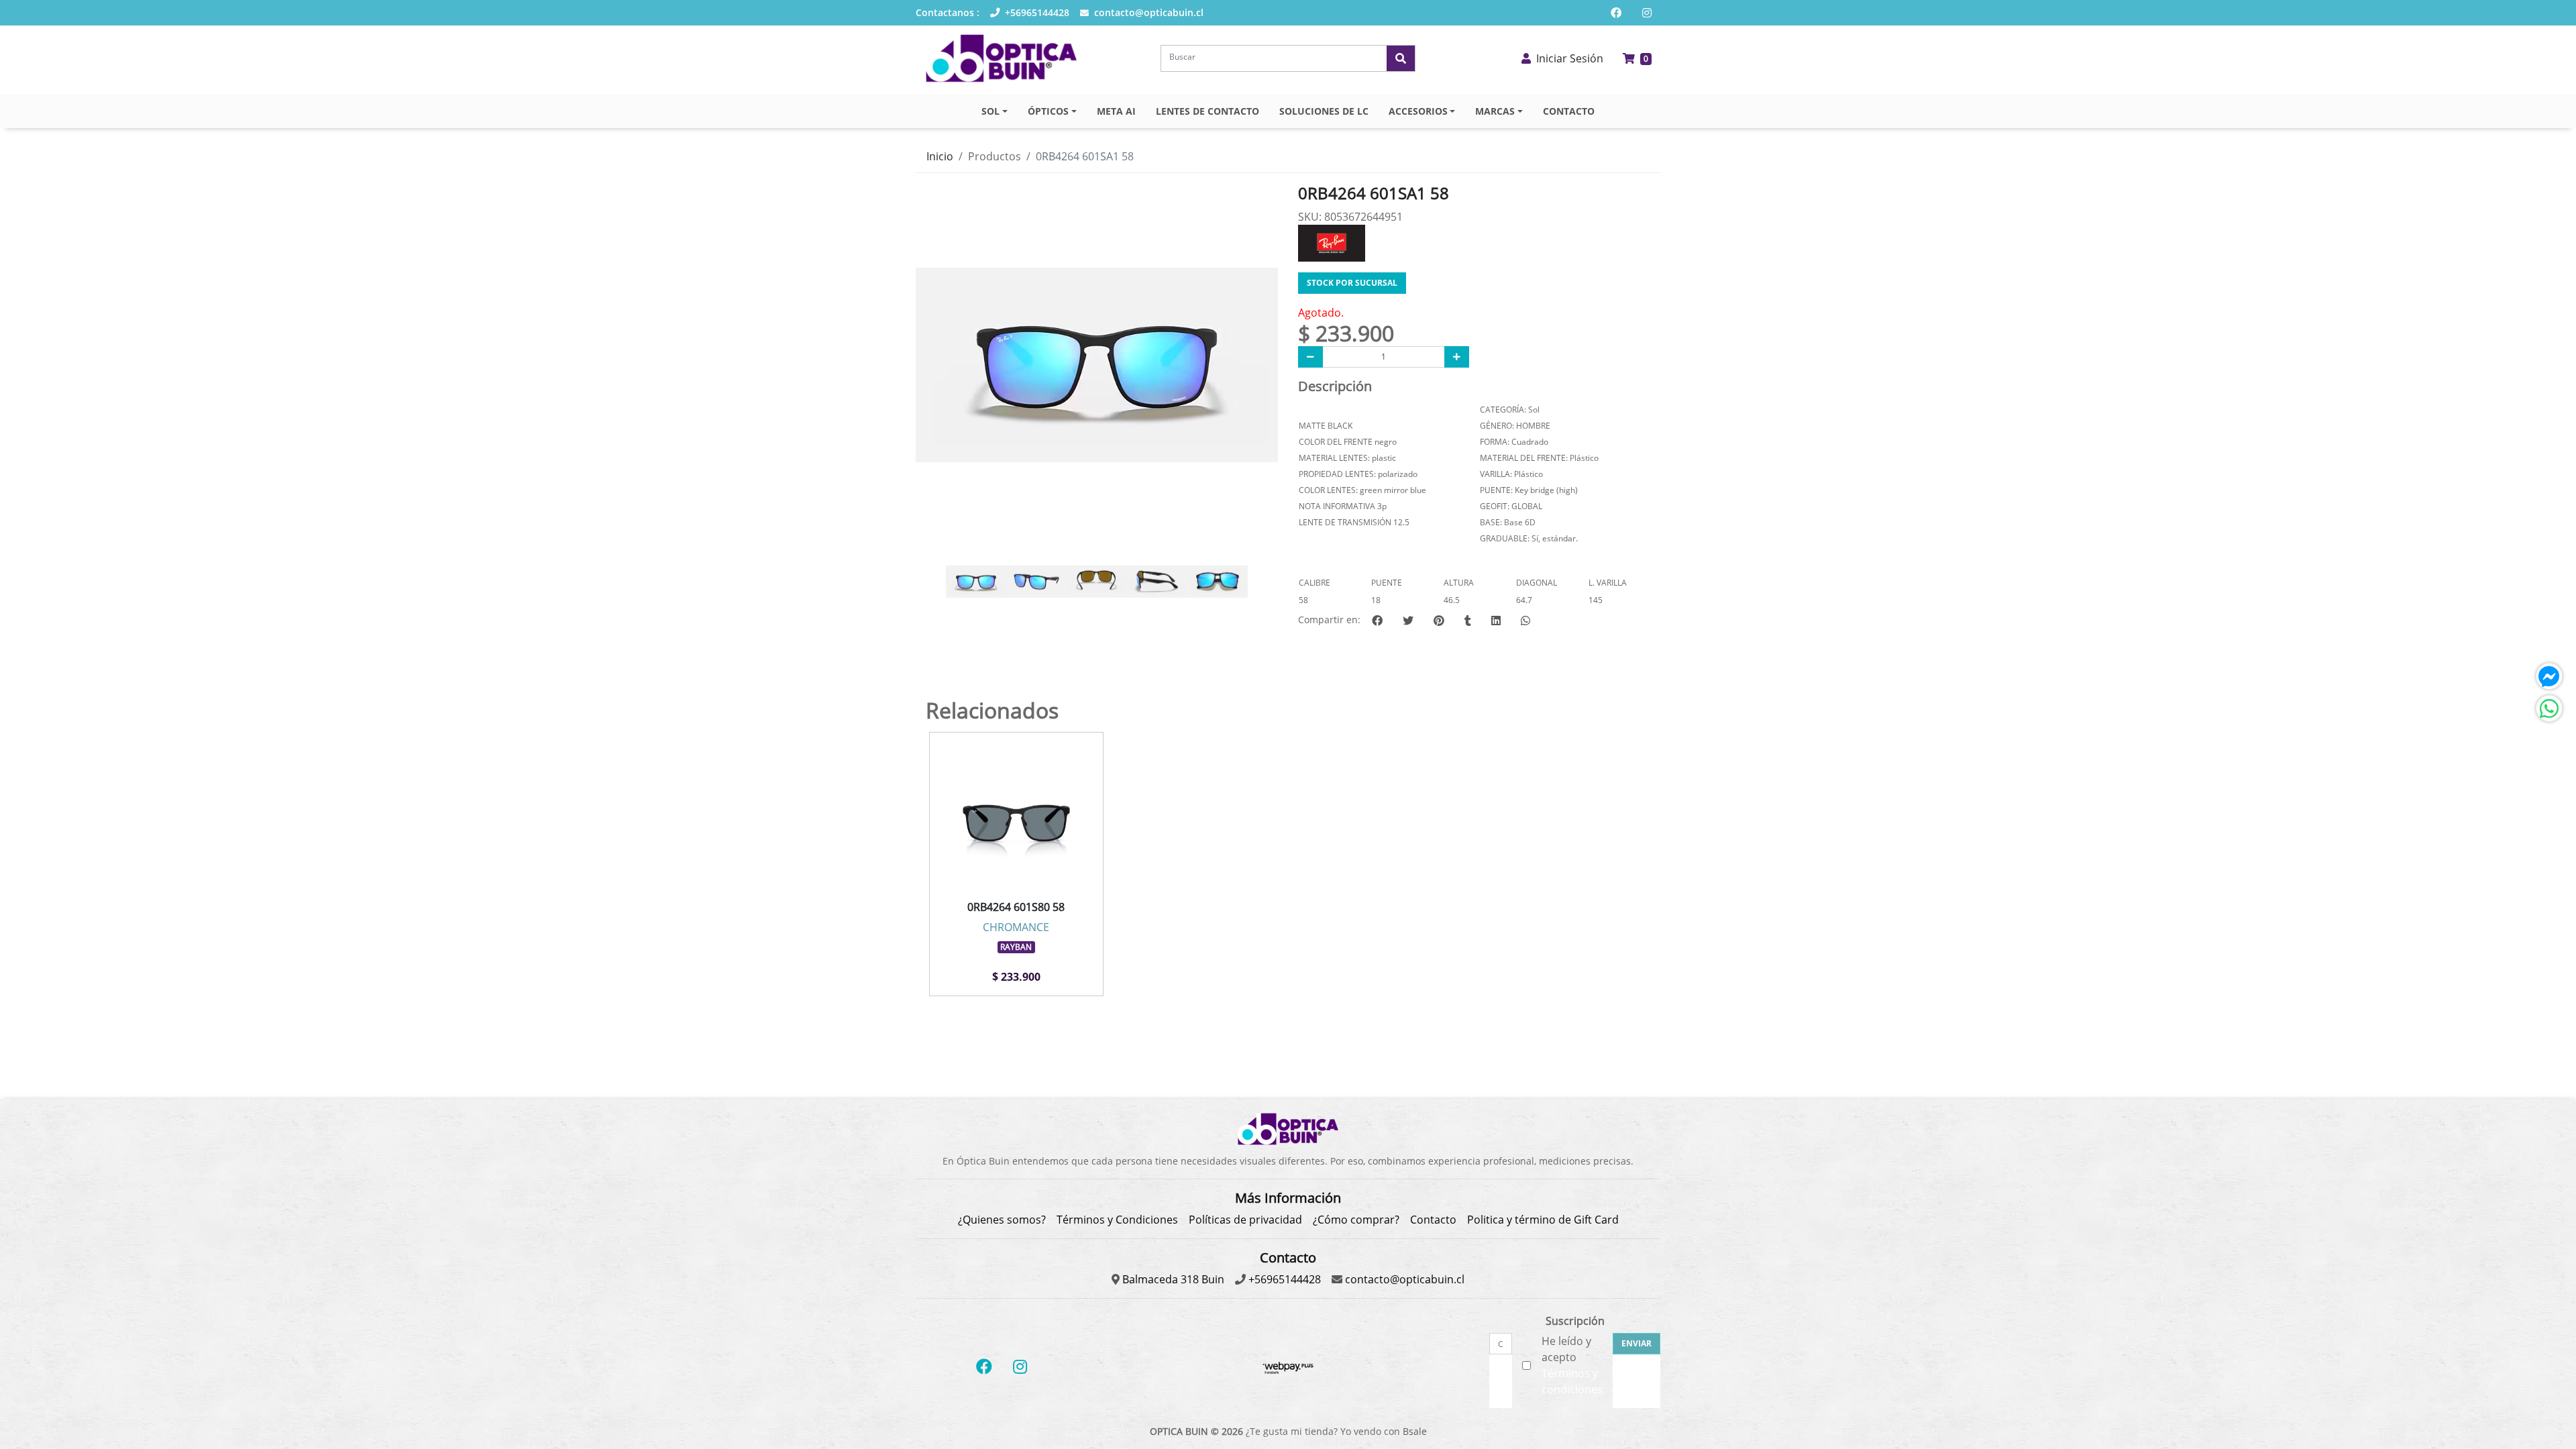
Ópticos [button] (1048, 111)
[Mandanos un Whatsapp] (2549, 708)
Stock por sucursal (1352, 283)
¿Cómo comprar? (1356, 1220)
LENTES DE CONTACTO (1207, 111)
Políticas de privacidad (1245, 1220)
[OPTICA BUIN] (1001, 58)
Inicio (940, 156)
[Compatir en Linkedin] (1496, 621)
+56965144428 (1036, 12)
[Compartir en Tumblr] (1468, 621)
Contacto (1433, 1220)
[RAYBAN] (1332, 241)
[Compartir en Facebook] (1377, 621)
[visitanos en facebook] (1616, 13)
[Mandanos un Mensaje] (2549, 676)
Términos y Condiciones (1117, 1220)
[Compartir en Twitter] (1408, 621)
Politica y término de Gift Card (1543, 1220)
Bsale (1415, 1431)
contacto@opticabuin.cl (1147, 12)
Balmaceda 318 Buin (1172, 1279)
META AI (1116, 111)
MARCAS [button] (1495, 111)
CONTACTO (1569, 111)
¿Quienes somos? (1002, 1220)
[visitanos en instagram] (1647, 13)
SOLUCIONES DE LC (1324, 111)
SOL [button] (990, 111)
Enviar (1636, 1343)
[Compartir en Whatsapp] (1525, 621)
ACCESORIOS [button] (1418, 111)
